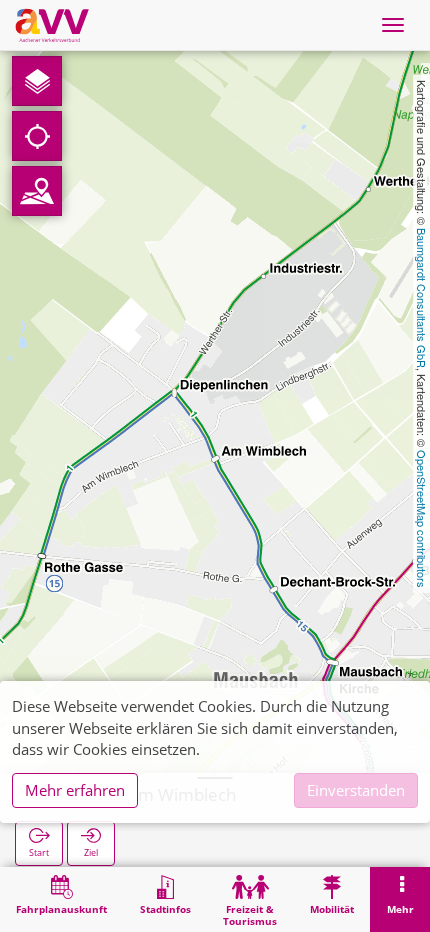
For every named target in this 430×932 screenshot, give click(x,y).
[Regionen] (37, 191)
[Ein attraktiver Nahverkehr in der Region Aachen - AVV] (52, 25)
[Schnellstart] (37, 81)
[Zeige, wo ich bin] (37, 136)
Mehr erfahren (75, 790)
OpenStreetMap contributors (422, 519)
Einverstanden (356, 790)
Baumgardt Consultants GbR (422, 298)
